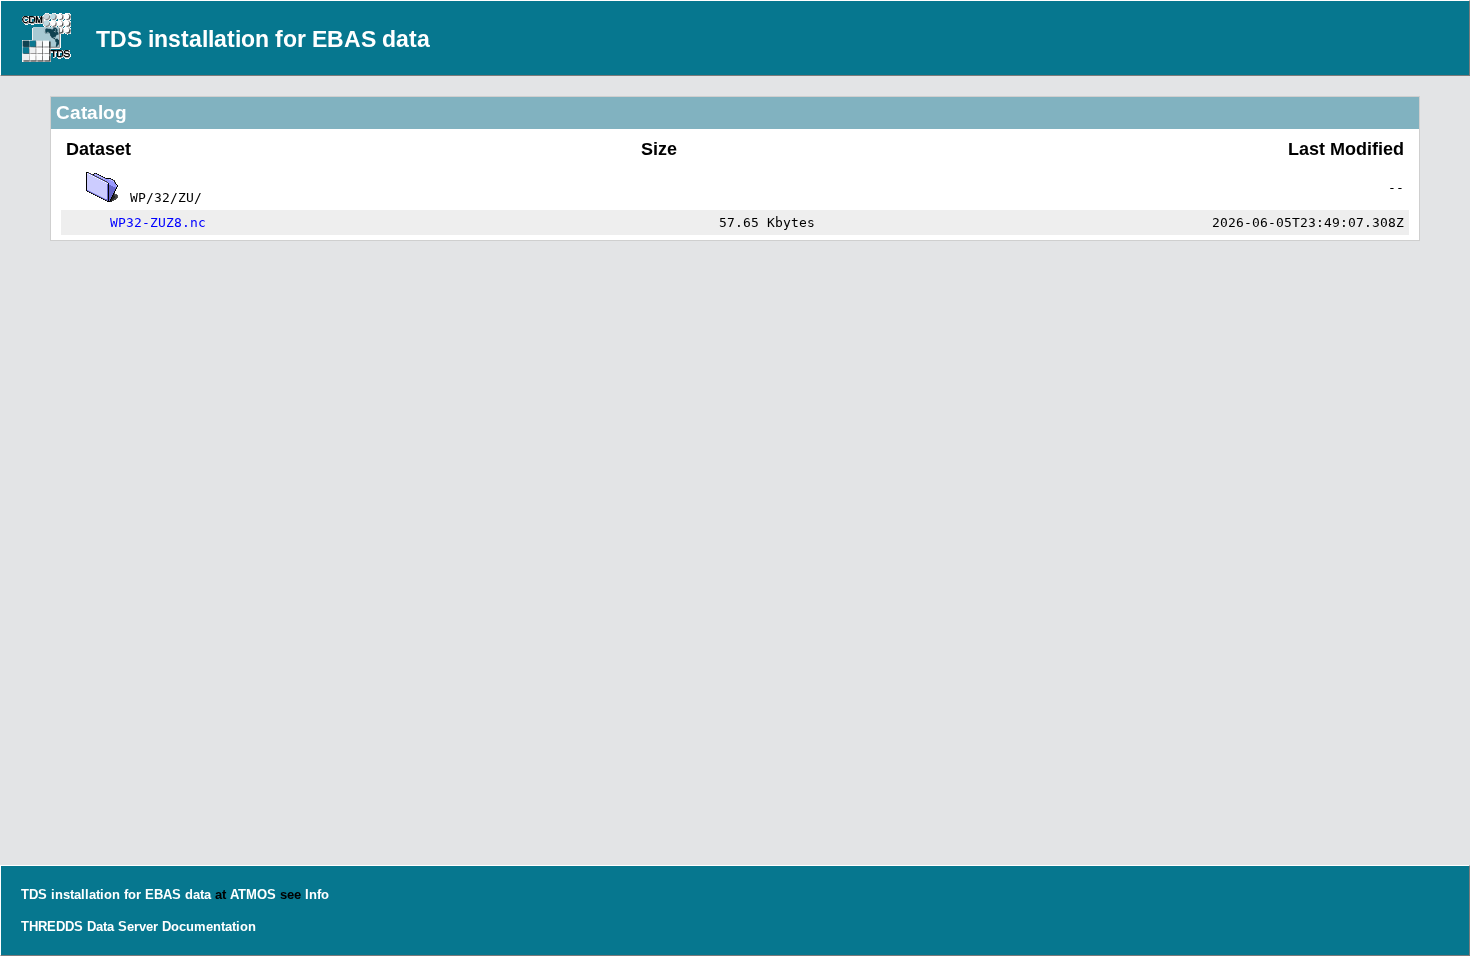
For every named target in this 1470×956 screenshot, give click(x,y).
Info (317, 894)
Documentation (209, 926)
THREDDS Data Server (89, 926)
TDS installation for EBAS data (263, 39)
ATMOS (253, 894)
